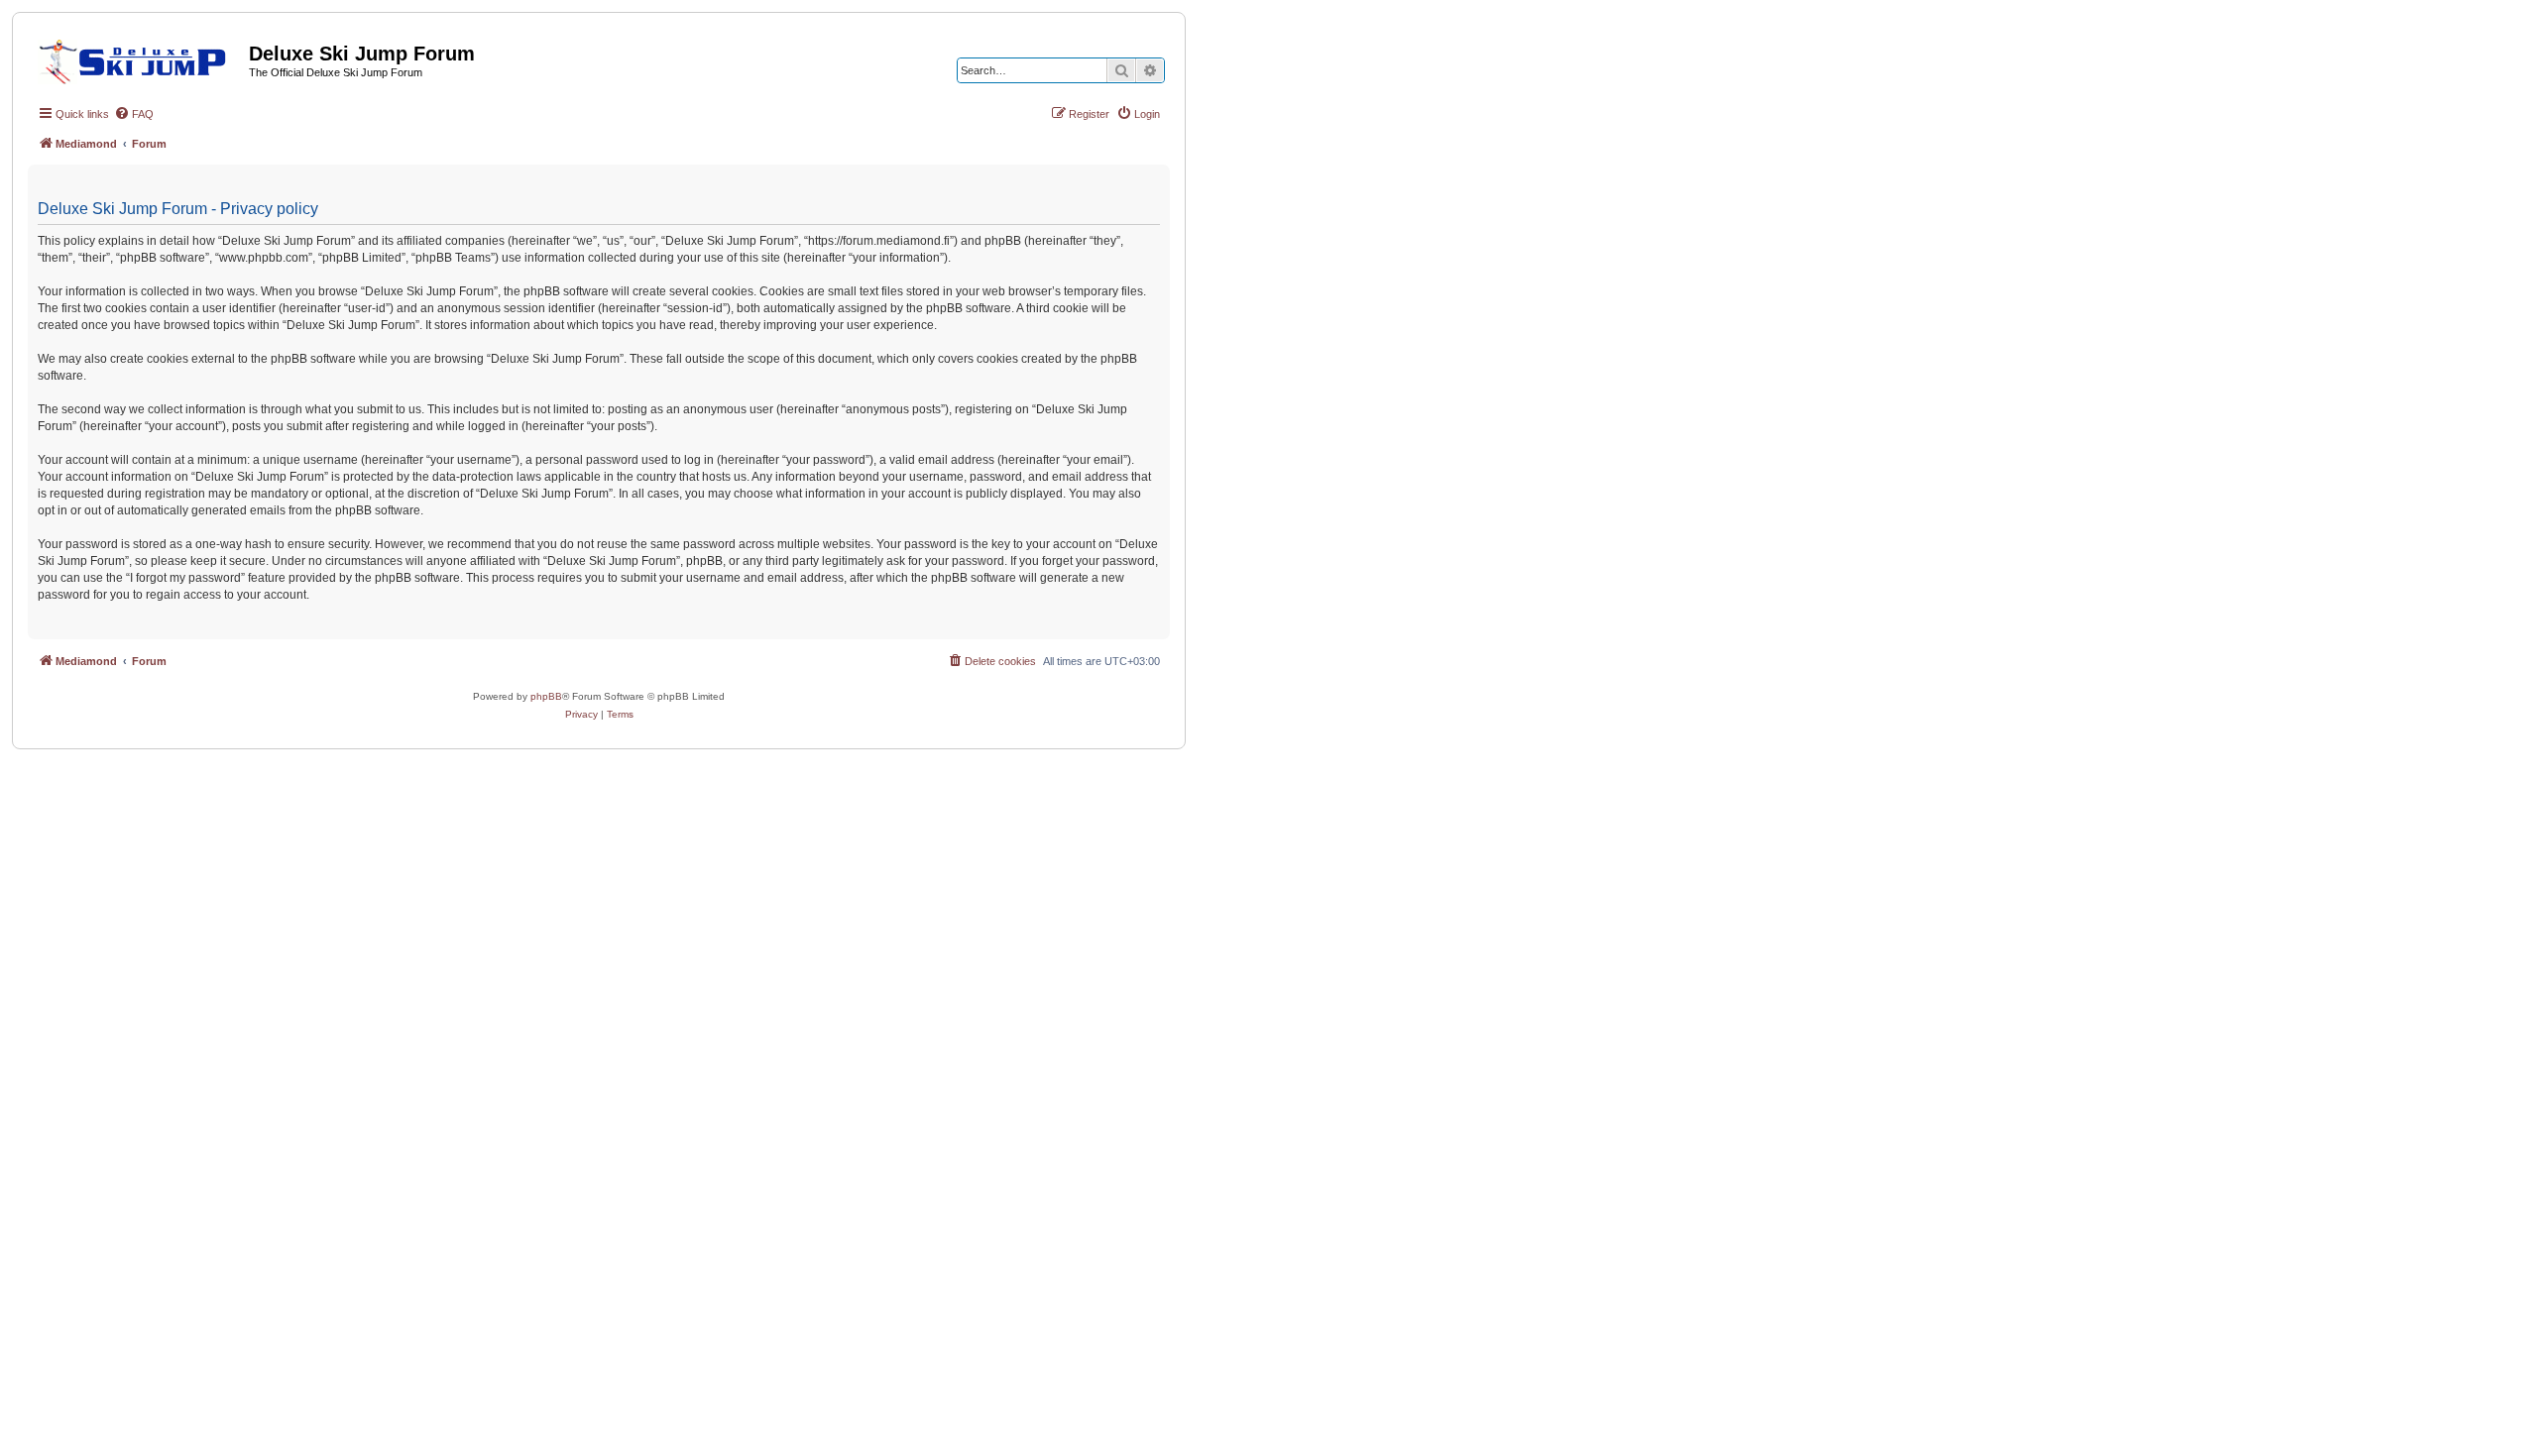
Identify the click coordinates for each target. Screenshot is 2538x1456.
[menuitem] (134, 114)
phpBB (546, 696)
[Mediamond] (138, 58)
